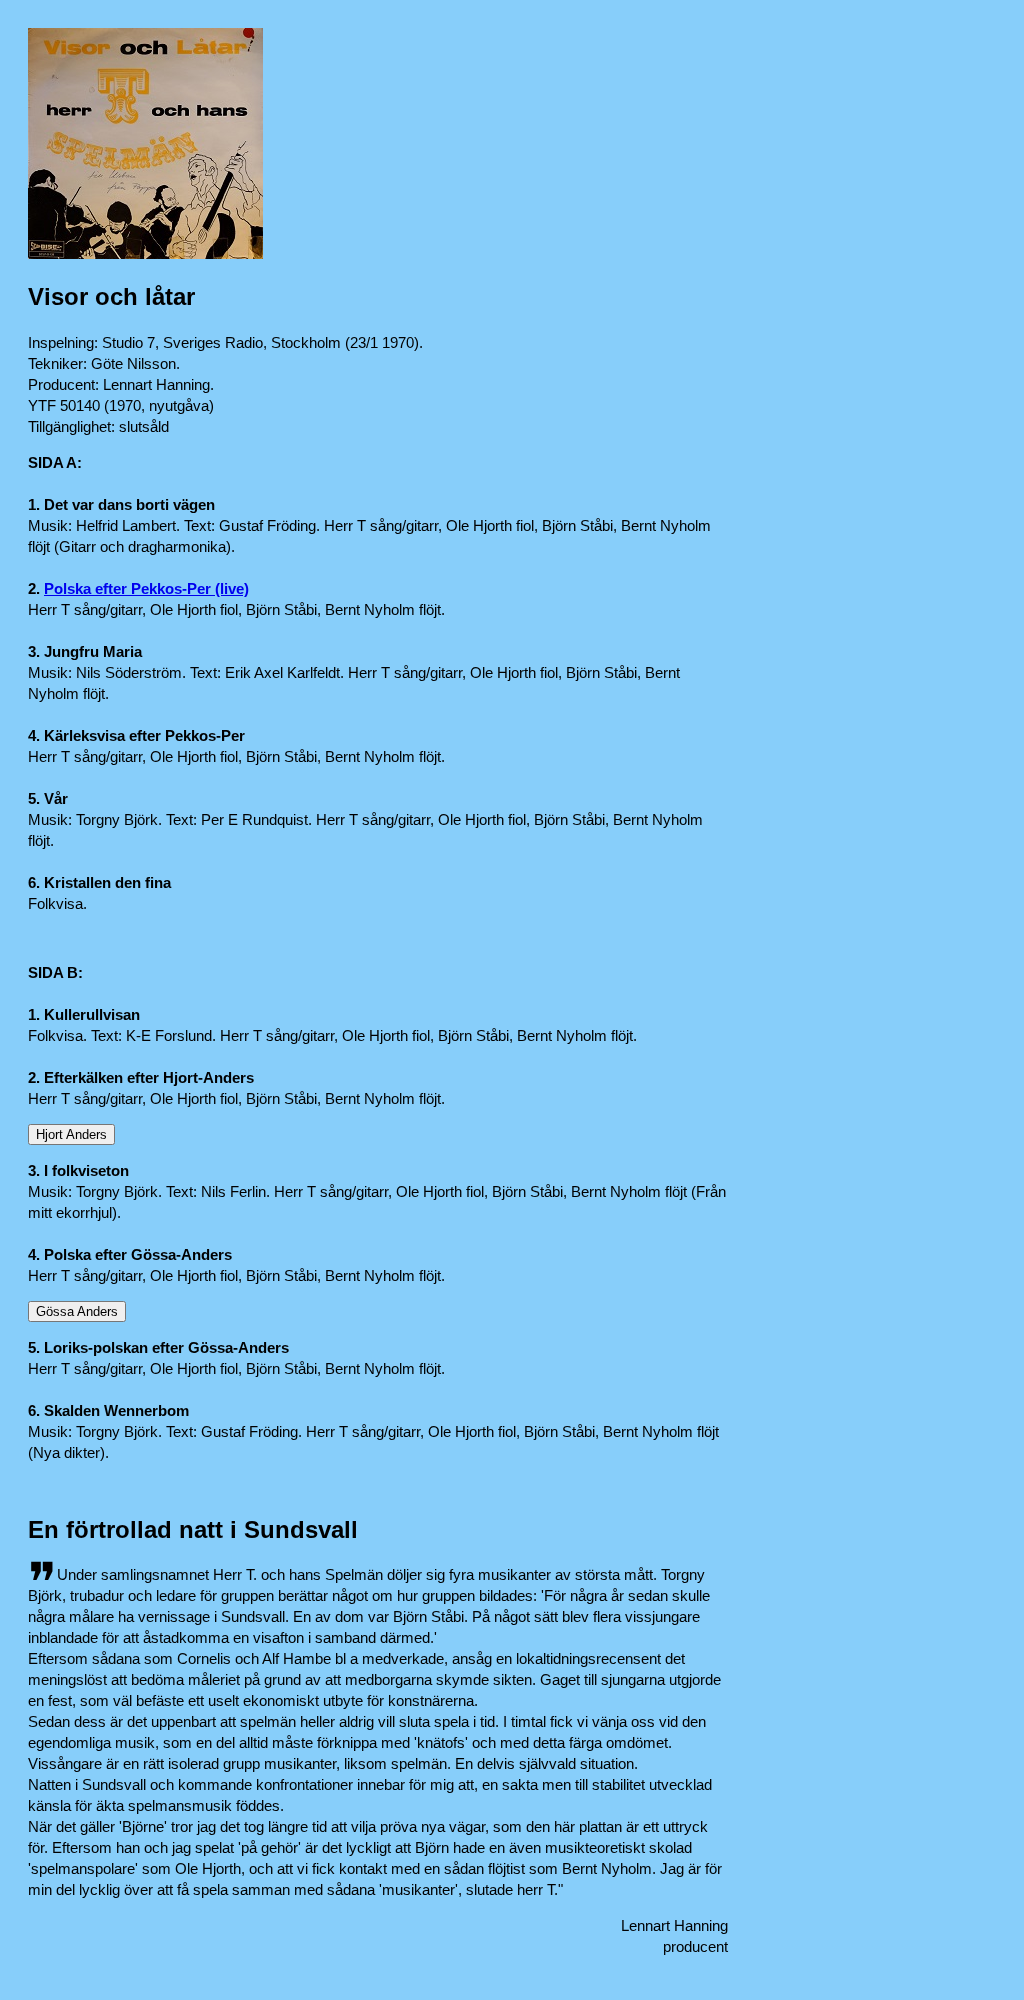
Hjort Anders (71, 1134)
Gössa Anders (77, 1311)
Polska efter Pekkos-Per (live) (146, 588)
